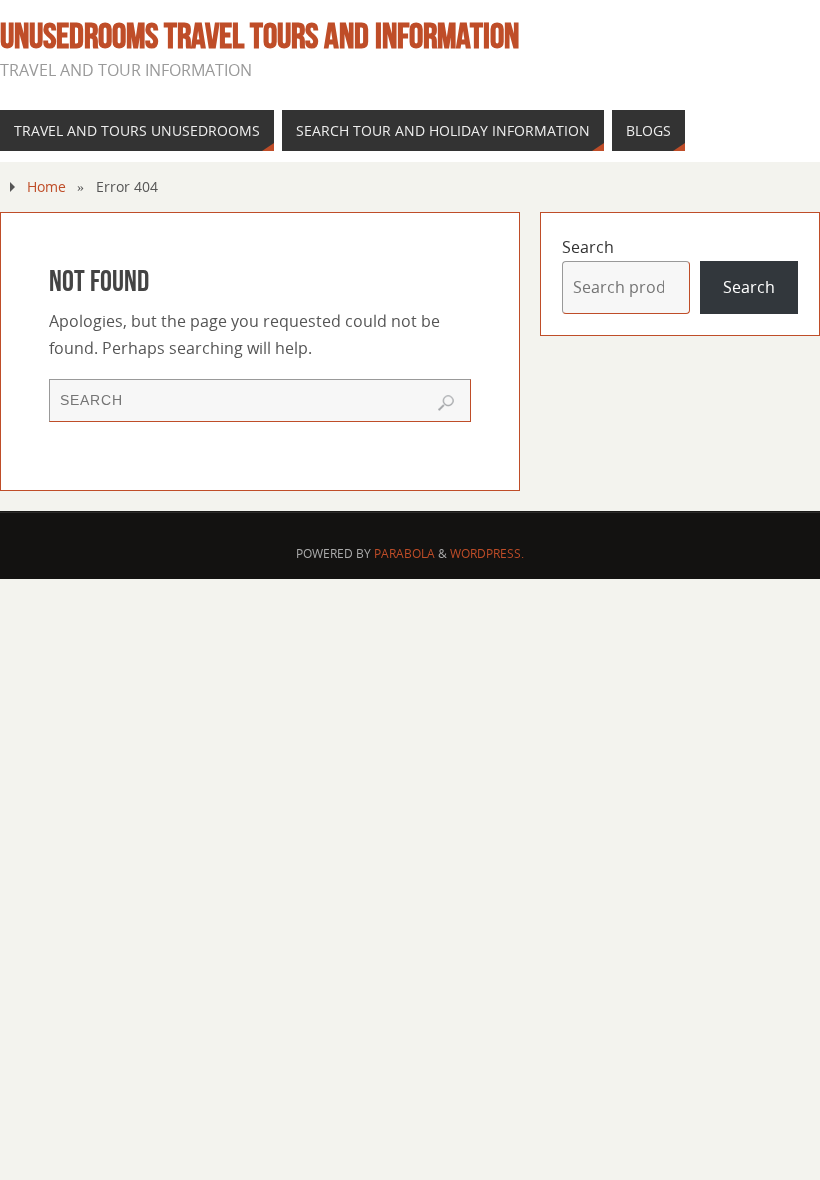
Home (46, 186)
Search (588, 247)
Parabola (404, 553)
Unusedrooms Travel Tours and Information (259, 36)
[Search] (446, 403)
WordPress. (487, 553)
